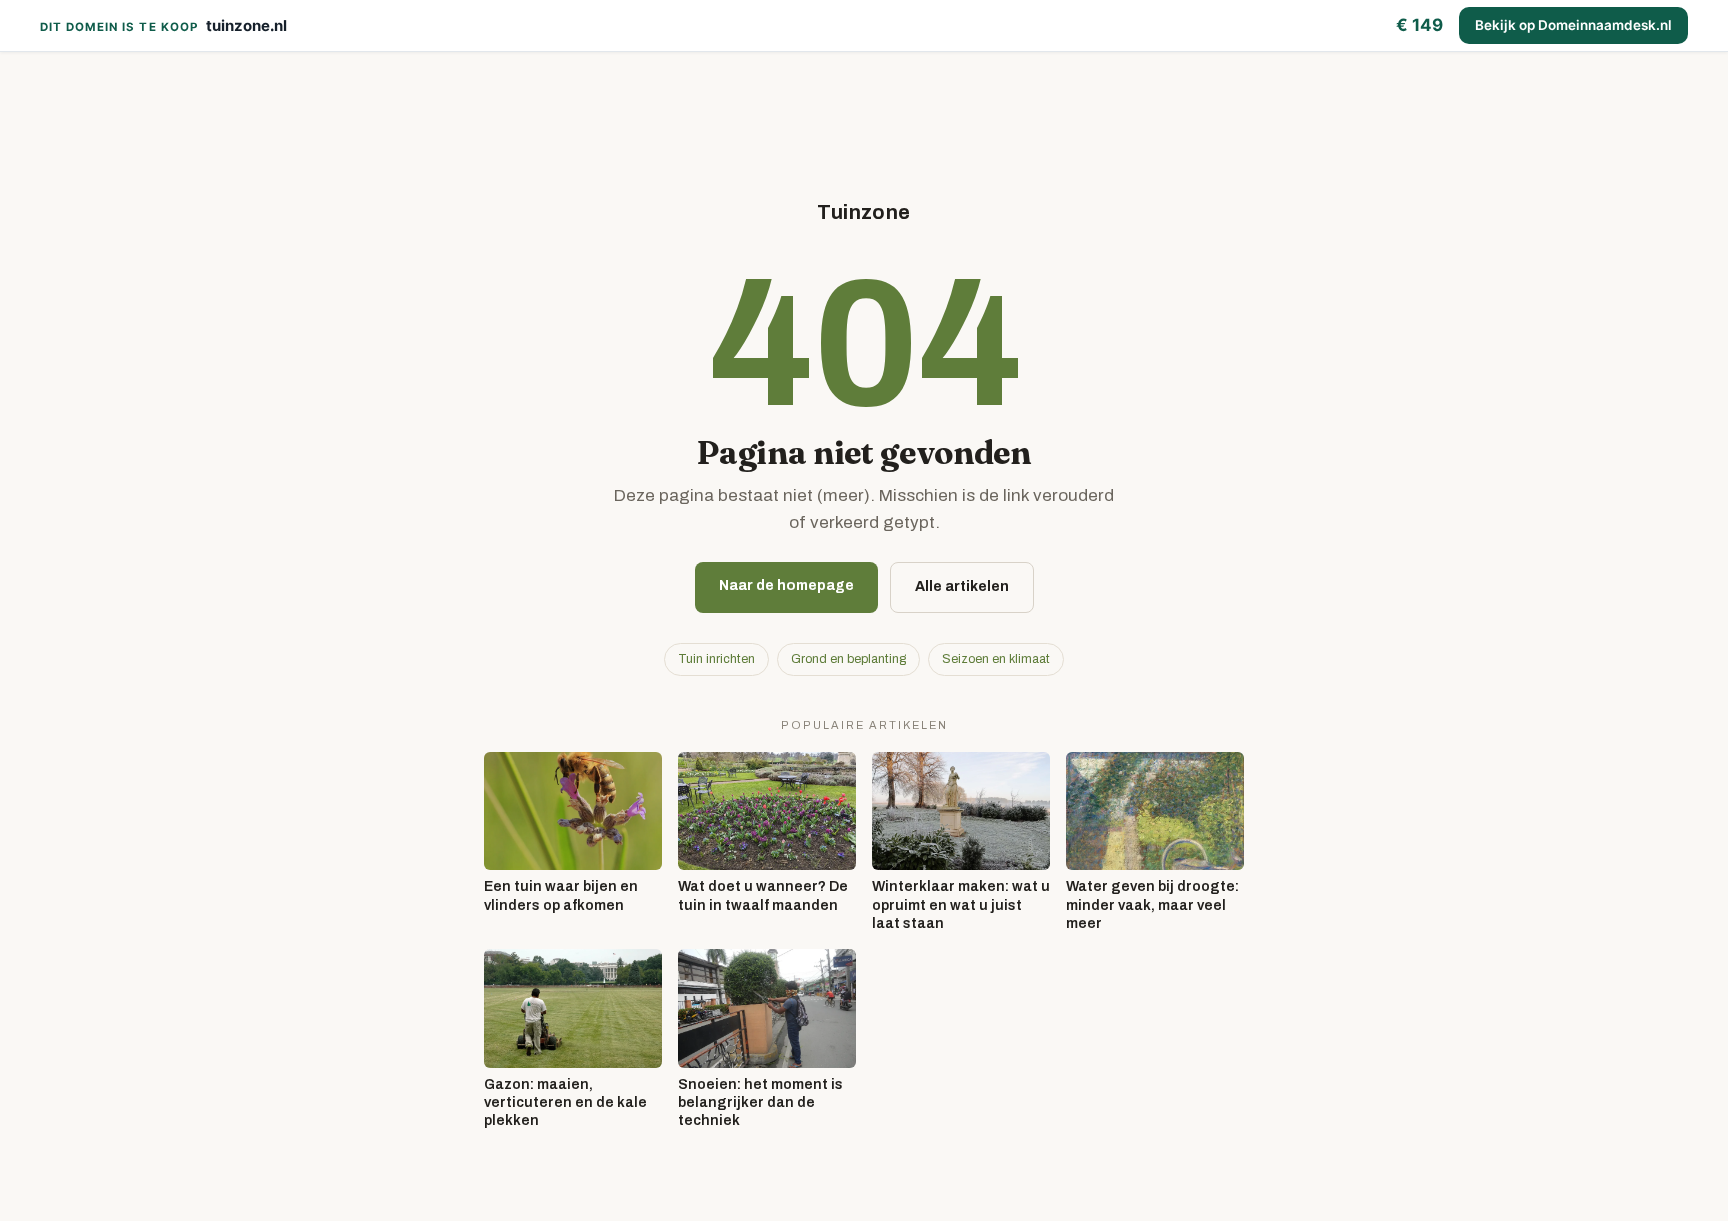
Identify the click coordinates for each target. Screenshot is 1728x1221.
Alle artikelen (962, 586)
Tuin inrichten (716, 659)
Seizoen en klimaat (996, 659)
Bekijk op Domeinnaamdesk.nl (1573, 25)
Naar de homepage (786, 585)
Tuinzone (863, 212)
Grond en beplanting (848, 659)
